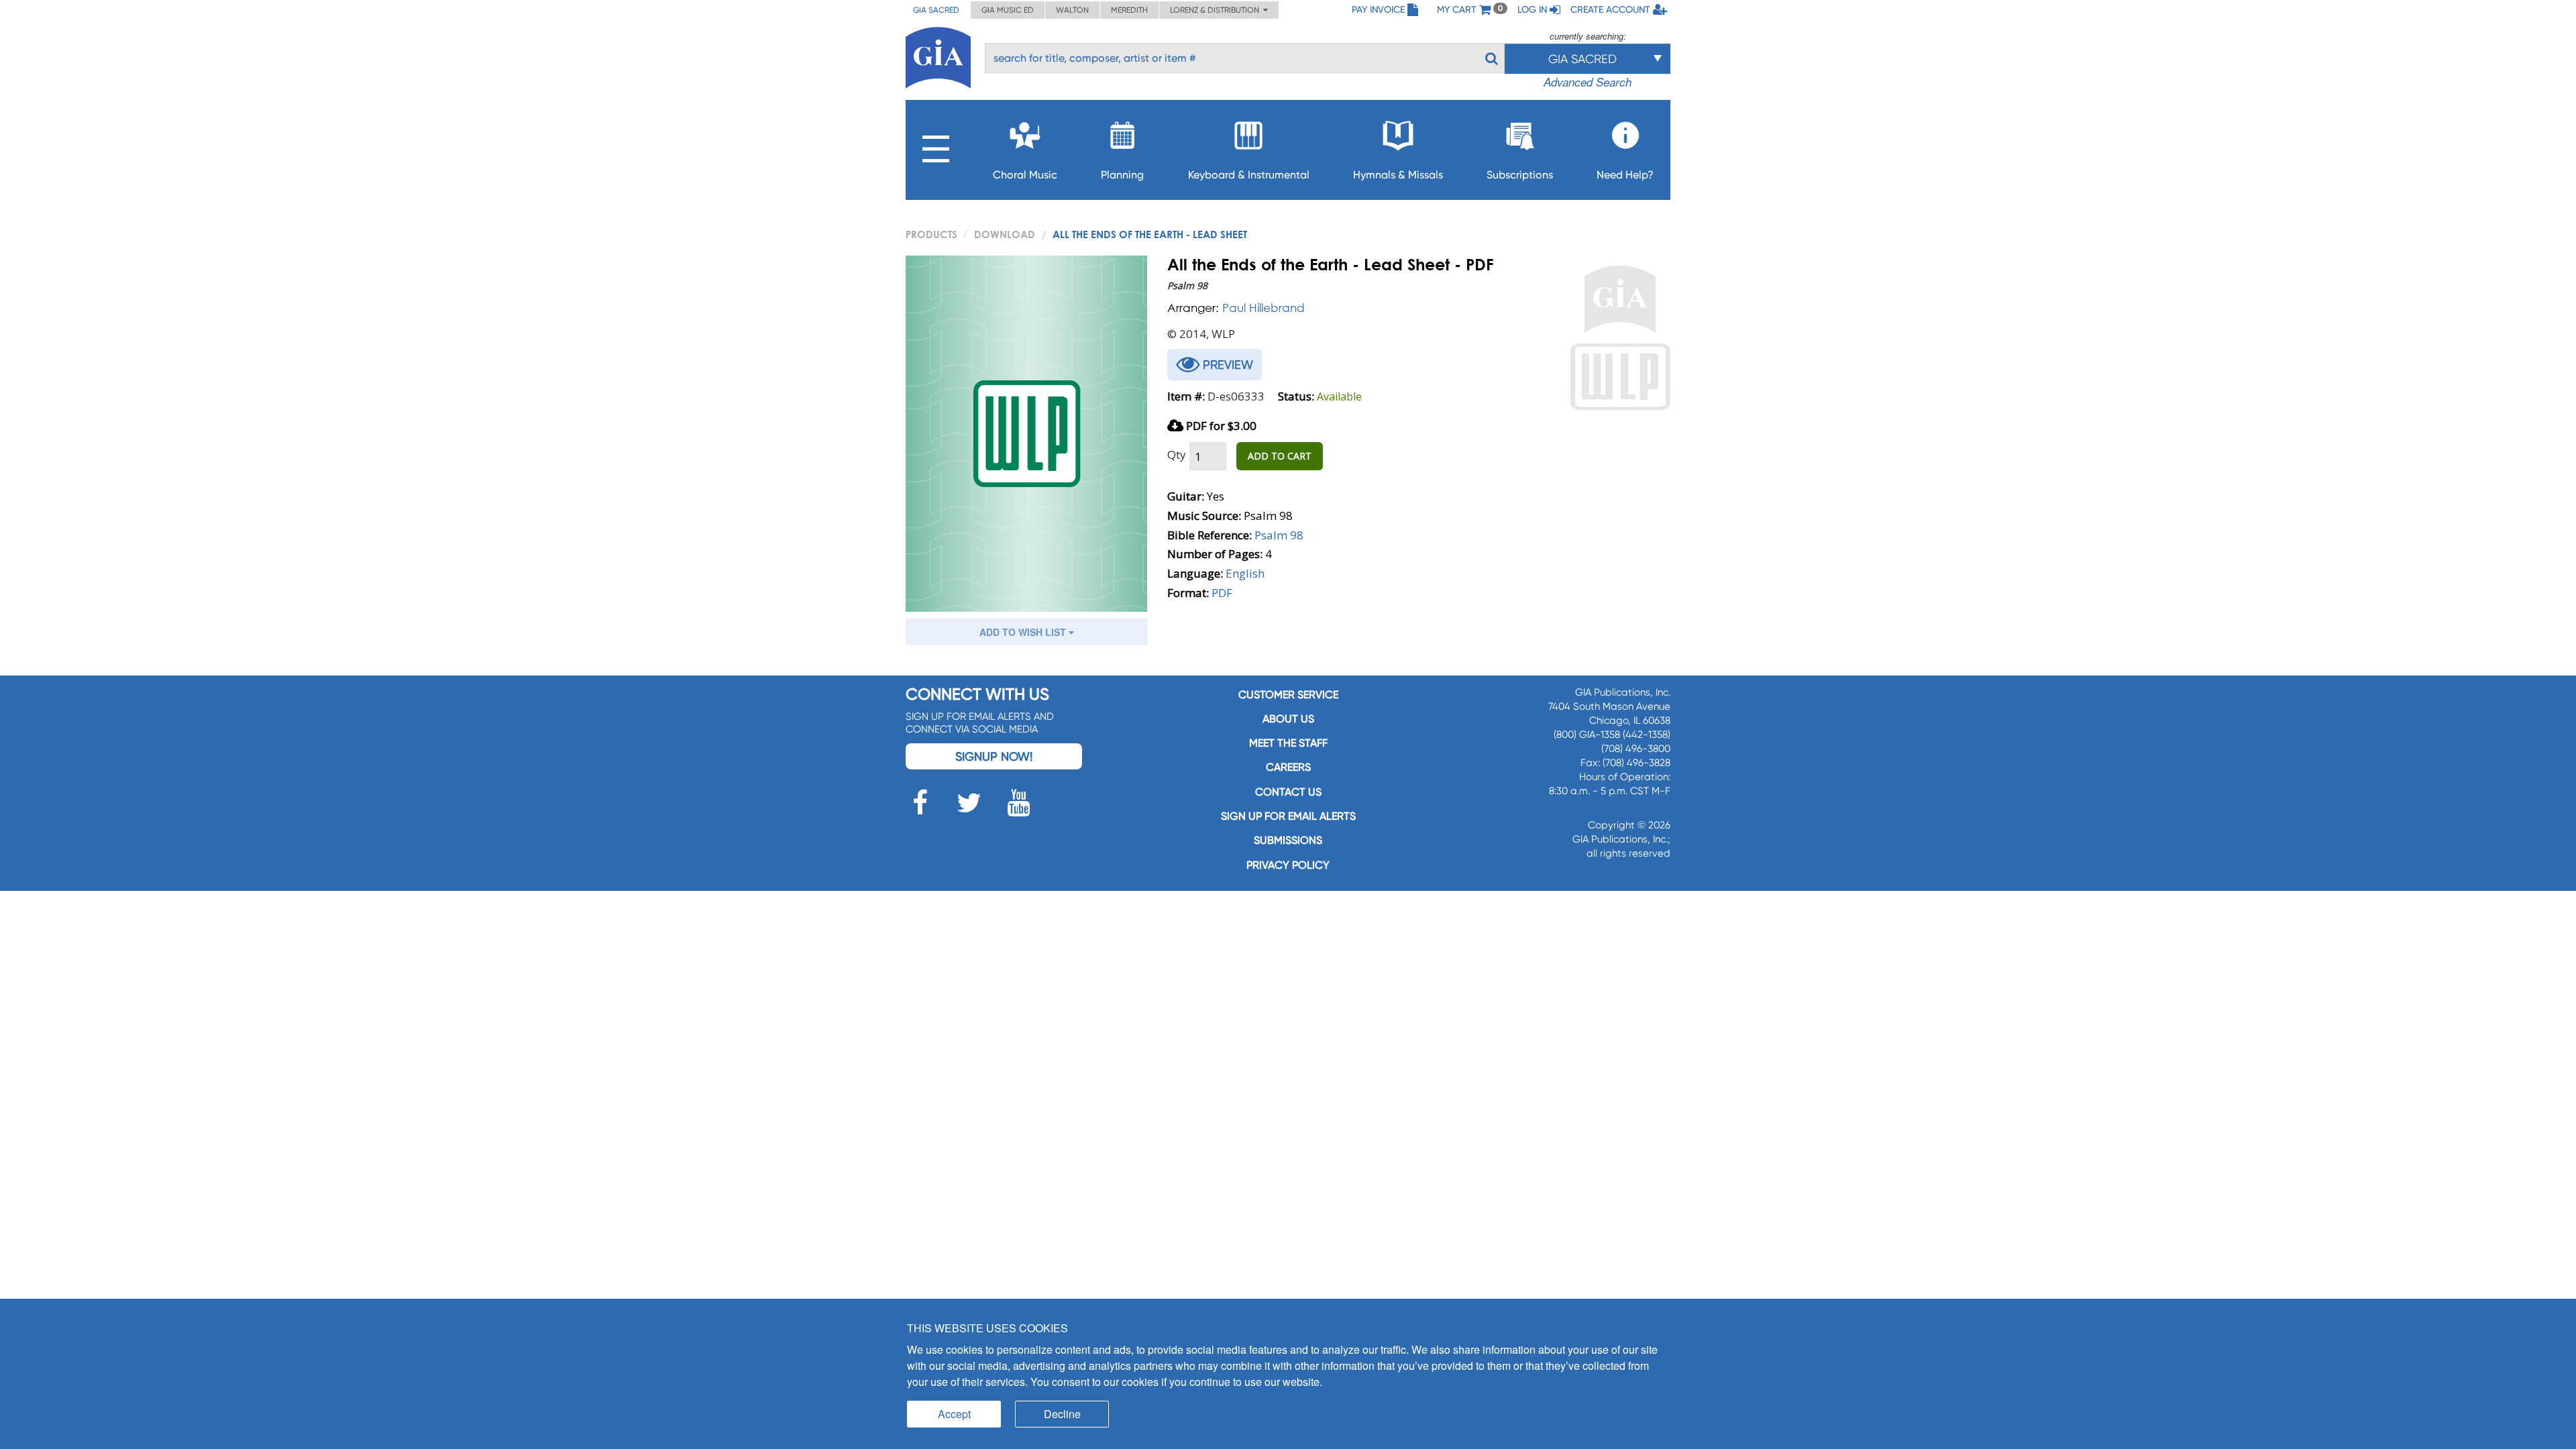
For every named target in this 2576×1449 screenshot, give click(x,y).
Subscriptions (1520, 175)
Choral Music (1025, 175)
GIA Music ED (1008, 10)
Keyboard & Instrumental (1249, 175)
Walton (1072, 10)
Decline (1062, 1414)
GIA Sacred (936, 10)
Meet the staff (1288, 743)
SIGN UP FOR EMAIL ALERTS (1288, 816)
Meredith (1129, 10)
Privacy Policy (1288, 865)
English (1245, 573)
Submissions (1288, 840)
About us (1288, 719)
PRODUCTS (931, 234)
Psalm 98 (1279, 535)
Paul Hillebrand (1264, 308)
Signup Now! (994, 756)
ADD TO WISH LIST (1024, 632)
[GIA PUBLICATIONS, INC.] (938, 55)
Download (1005, 234)
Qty (1177, 454)
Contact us (1288, 792)
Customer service (1288, 695)
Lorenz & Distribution (1217, 10)
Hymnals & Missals (1398, 175)
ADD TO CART (1280, 456)
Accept (954, 1414)
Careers (1288, 767)
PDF (1222, 593)
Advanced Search (1588, 82)
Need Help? (1625, 175)
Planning (1122, 175)
